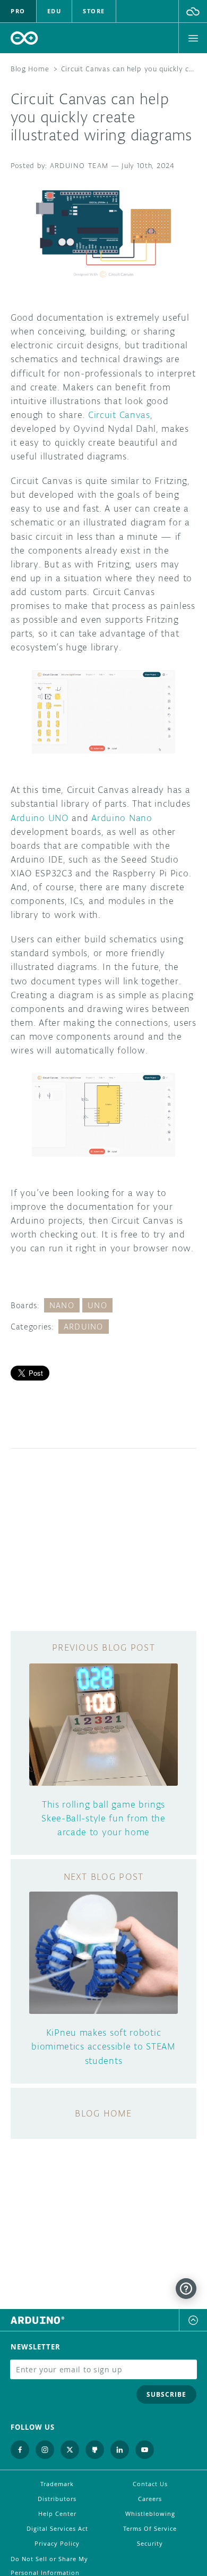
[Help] (186, 2289)
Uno (97, 1305)
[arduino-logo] (24, 38)
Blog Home (30, 69)
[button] (193, 11)
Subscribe (166, 2394)
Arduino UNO (40, 818)
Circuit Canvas (119, 415)
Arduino (84, 1327)
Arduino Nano (122, 818)
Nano (62, 1305)
